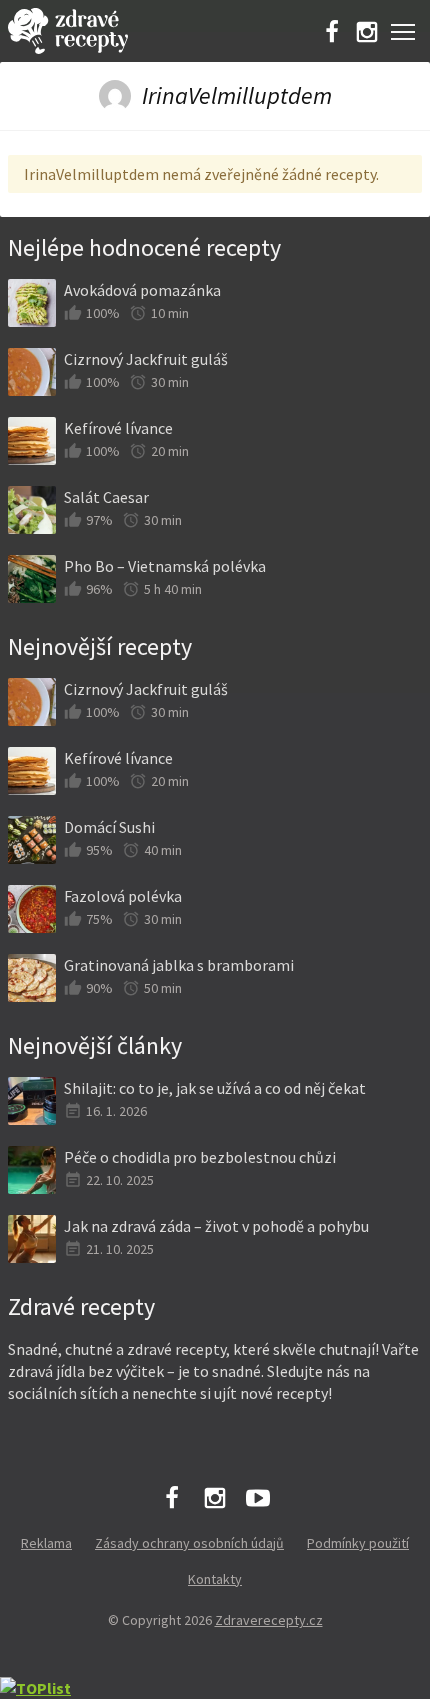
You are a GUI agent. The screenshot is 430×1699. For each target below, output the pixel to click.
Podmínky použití (358, 1543)
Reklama (46, 1543)
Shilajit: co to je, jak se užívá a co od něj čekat (215, 1088)
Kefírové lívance (118, 428)
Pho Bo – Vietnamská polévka (165, 566)
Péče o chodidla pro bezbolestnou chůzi (200, 1157)
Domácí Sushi (109, 827)
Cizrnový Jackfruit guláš (146, 359)
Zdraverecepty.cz (269, 1620)
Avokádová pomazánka (142, 290)
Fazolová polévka (123, 896)
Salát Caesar (106, 497)
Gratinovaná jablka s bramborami (179, 965)
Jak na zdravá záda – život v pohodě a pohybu (216, 1226)
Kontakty (215, 1579)
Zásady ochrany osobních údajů (189, 1543)
